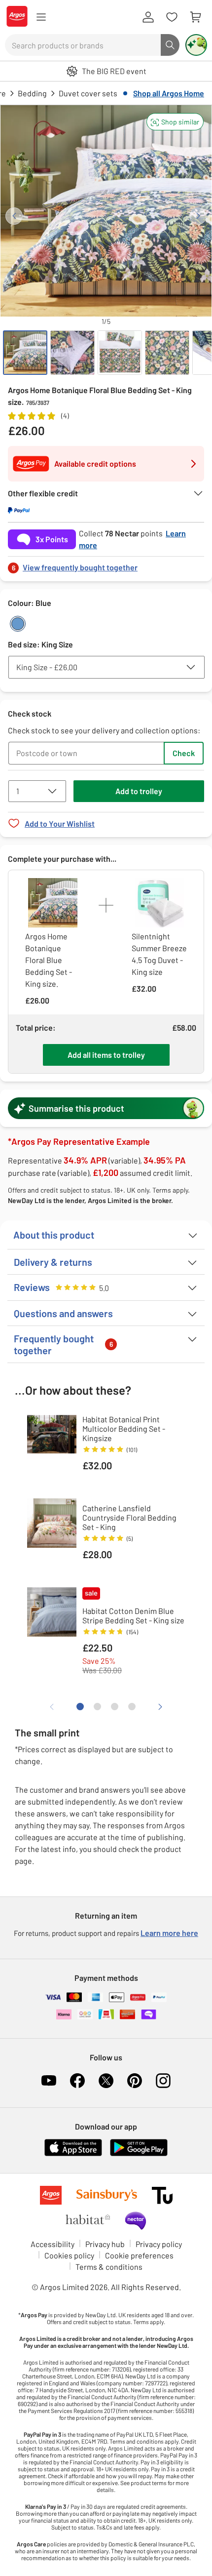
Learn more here (169, 1933)
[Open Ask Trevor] (196, 45)
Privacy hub (105, 2244)
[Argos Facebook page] (77, 2081)
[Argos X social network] (106, 2081)
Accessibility (53, 2244)
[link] (106, 565)
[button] (175, 122)
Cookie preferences (139, 2255)
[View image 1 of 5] (25, 353)
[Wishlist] (172, 17)
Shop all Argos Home (169, 93)
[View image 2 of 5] (72, 353)
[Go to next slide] (198, 216)
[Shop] (41, 17)
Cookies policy (69, 2255)
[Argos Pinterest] (135, 2081)
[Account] (148, 17)
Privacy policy (159, 2244)
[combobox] (83, 45)
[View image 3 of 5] (120, 353)
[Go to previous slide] (14, 216)
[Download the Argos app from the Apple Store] (73, 2154)
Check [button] (184, 753)
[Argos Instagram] (163, 2081)
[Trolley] (195, 17)
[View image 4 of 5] (167, 353)
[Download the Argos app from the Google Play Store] (139, 2154)
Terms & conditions (109, 2267)
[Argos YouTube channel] (49, 2081)
